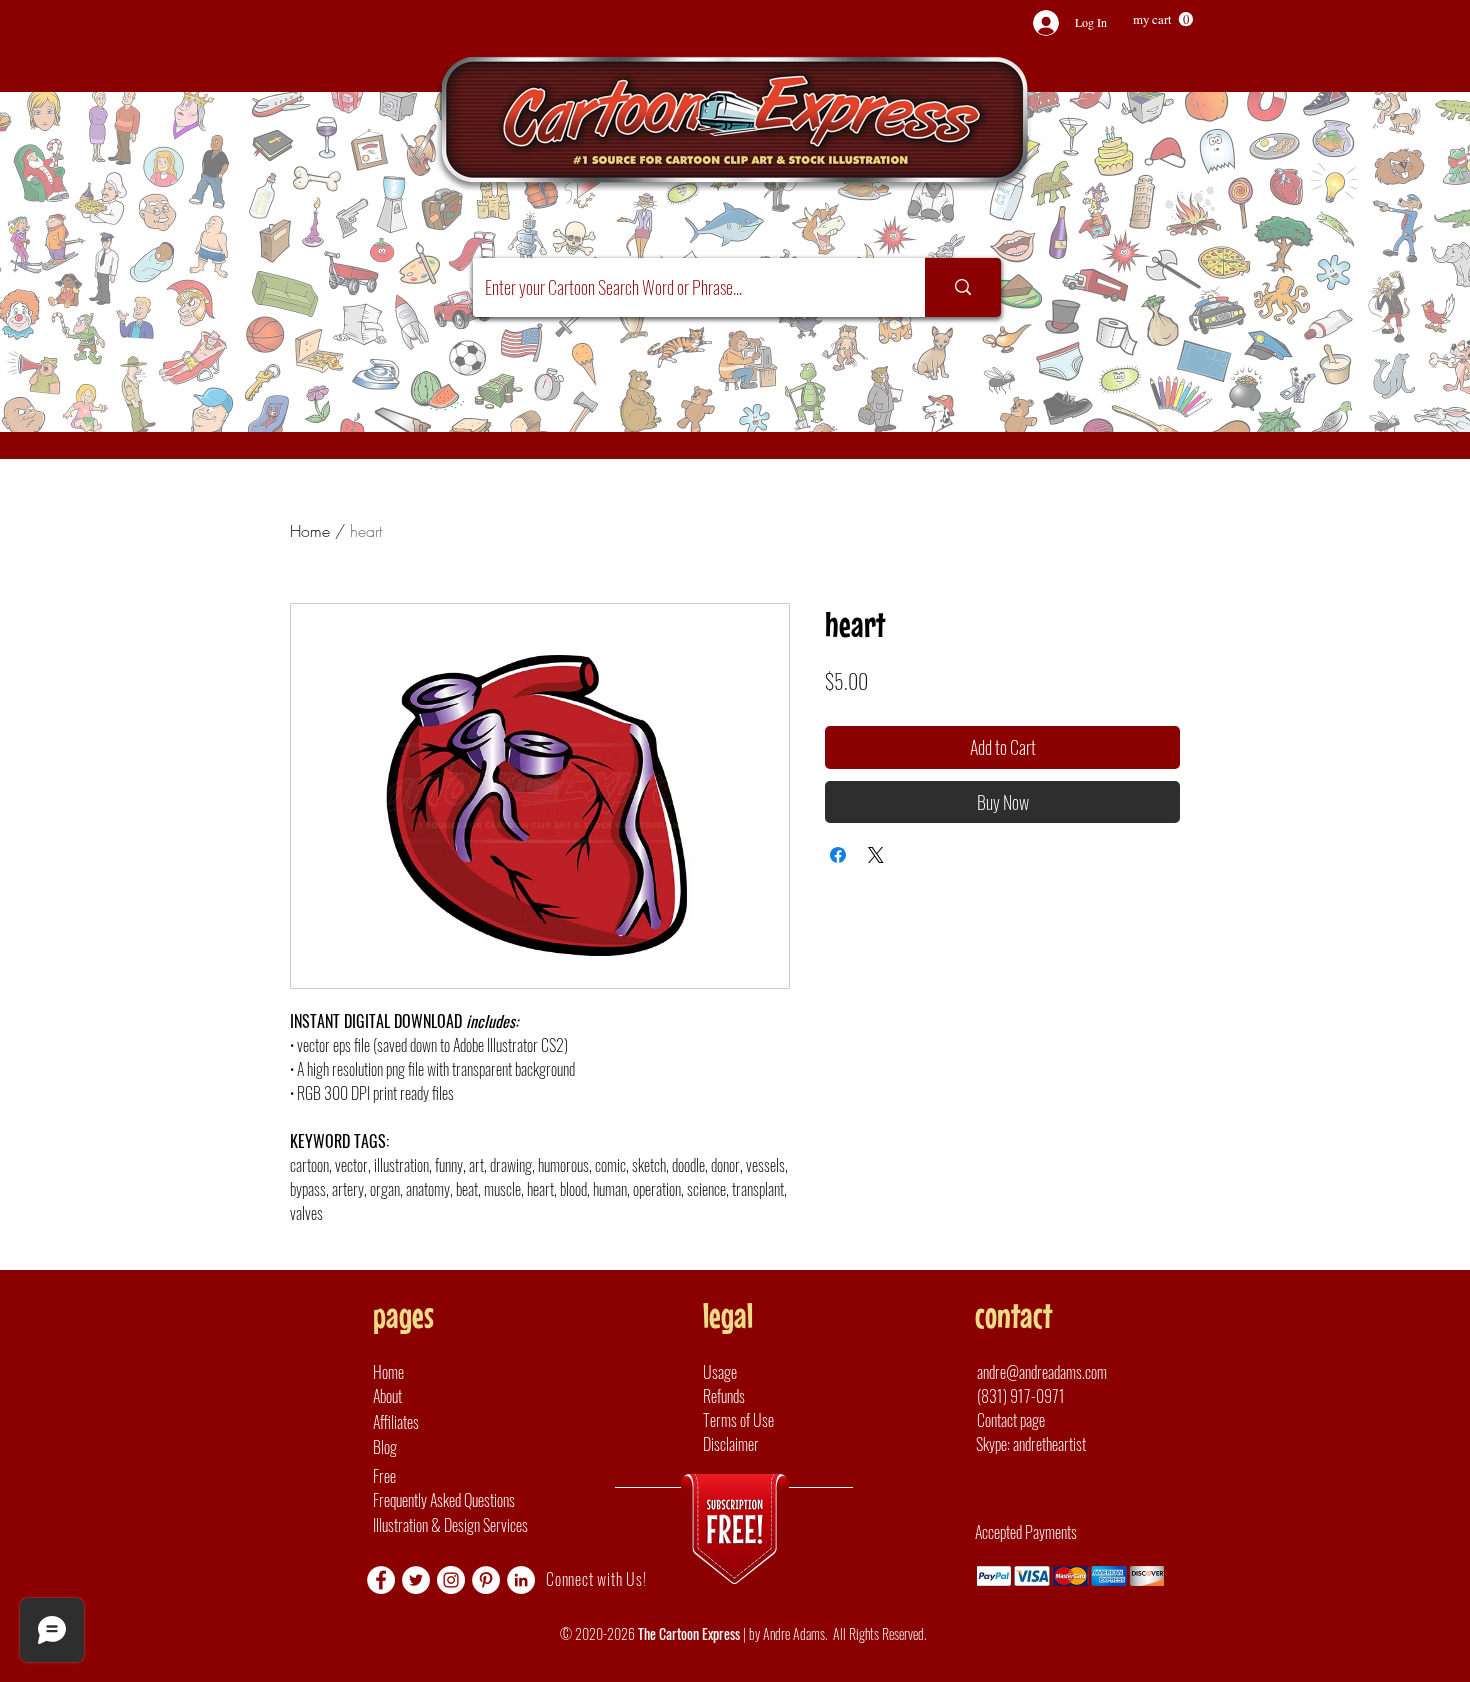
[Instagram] (451, 1580)
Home (310, 531)
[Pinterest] (486, 1580)
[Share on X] (876, 855)
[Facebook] (381, 1580)
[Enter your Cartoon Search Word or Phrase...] (963, 287)
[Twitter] (416, 1580)
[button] (1163, 19)
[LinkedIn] (521, 1580)
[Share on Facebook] (838, 855)
